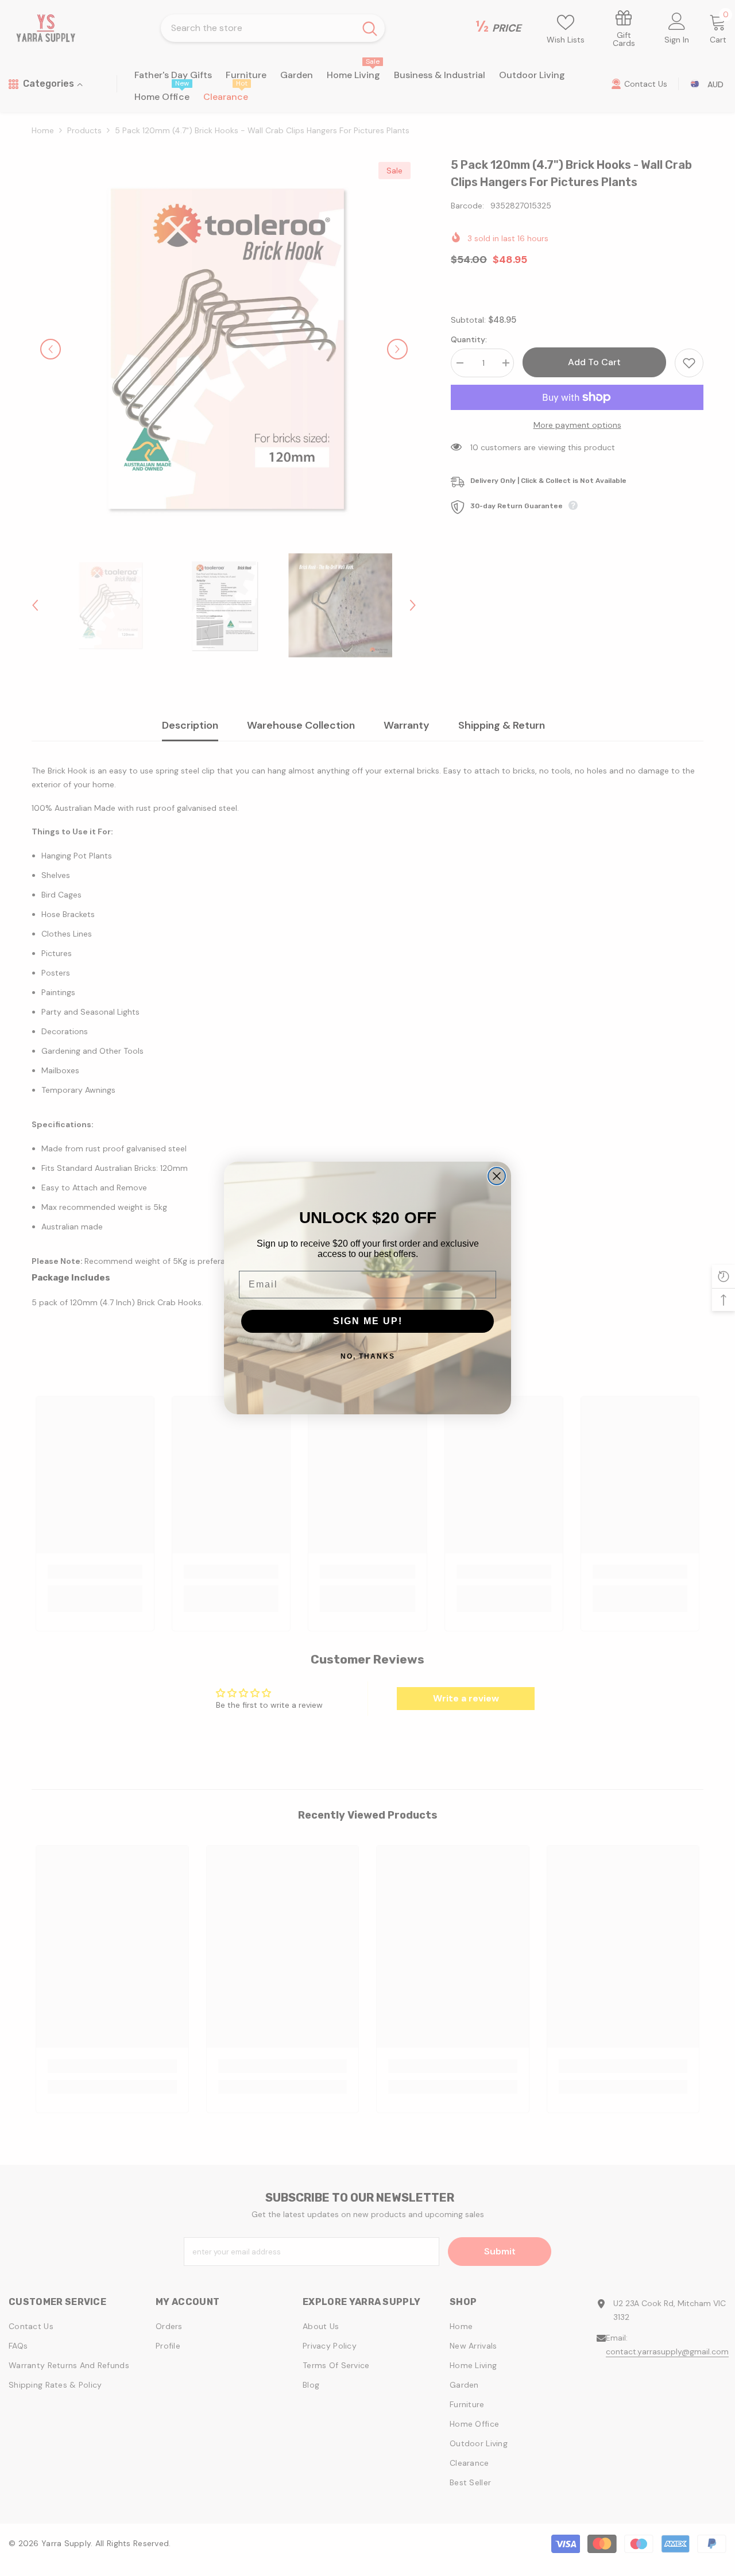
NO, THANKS (368, 1356)
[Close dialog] (497, 1176)
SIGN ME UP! (368, 1321)
